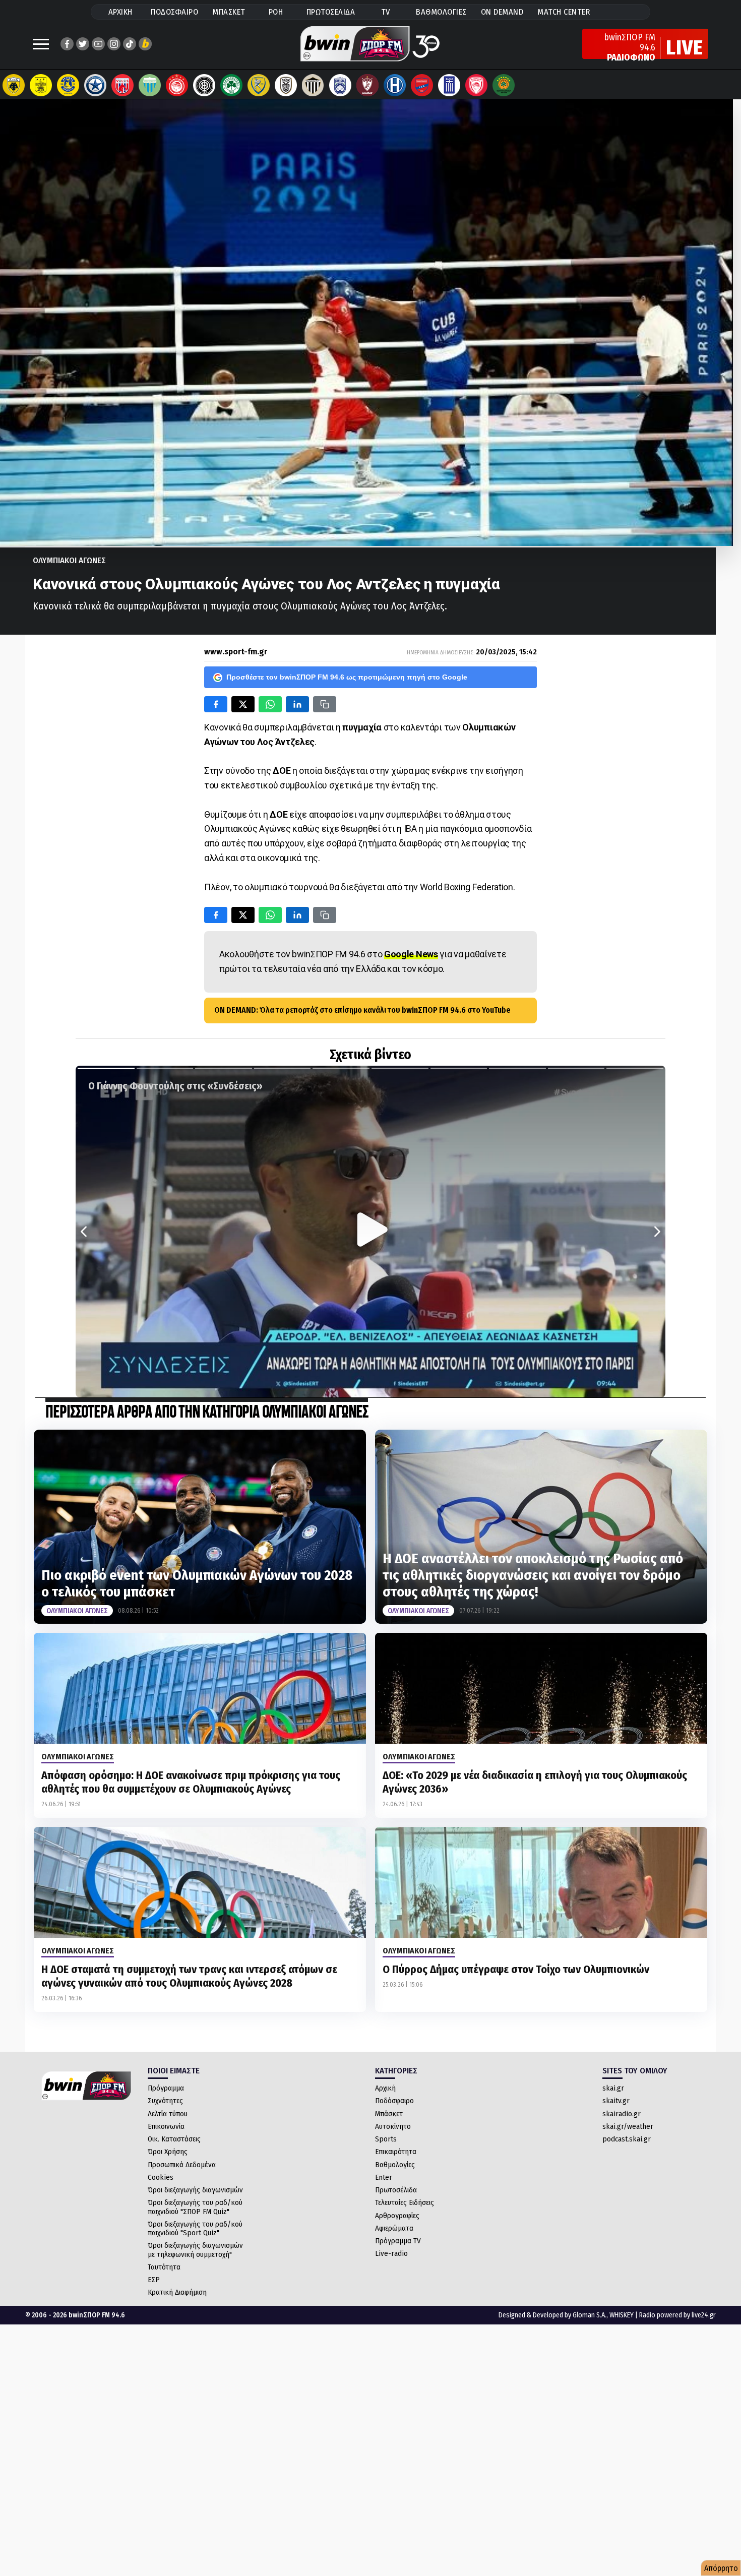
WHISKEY (622, 2315)
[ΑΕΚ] (14, 85)
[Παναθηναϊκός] (231, 85)
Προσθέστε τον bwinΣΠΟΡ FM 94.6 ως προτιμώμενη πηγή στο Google (347, 677)
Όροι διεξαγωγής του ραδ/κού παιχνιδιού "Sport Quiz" (195, 2228)
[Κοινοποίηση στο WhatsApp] (270, 704)
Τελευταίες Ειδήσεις (405, 2202)
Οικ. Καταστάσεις (174, 2139)
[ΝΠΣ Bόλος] (122, 85)
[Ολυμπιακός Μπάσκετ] (476, 85)
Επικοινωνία (166, 2126)
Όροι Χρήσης (168, 2152)
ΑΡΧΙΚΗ (120, 12)
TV (386, 12)
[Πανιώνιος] (422, 85)
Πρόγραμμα (166, 2088)
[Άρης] (41, 85)
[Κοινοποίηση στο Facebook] (216, 704)
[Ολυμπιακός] (177, 85)
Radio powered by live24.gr (677, 2315)
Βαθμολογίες (395, 2165)
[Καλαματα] (313, 85)
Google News (411, 954)
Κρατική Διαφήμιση (177, 2292)
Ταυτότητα (164, 2267)
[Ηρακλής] (395, 85)
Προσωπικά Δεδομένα (182, 2165)
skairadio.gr (622, 2114)
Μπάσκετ (389, 2114)
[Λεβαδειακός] (150, 85)
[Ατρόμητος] (95, 85)
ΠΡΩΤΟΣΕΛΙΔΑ (331, 12)
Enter (384, 2177)
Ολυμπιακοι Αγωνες (69, 560)
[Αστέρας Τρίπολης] (68, 85)
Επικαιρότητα (396, 2152)
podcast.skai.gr (627, 2139)
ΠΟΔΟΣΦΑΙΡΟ (174, 12)
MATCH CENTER (564, 12)
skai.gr (613, 2088)
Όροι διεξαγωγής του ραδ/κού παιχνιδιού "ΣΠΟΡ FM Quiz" (195, 2207)
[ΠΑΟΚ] (286, 85)
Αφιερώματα (394, 2228)
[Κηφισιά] (340, 85)
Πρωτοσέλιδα (396, 2190)
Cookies (161, 2177)
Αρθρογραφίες (397, 2216)
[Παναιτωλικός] (259, 85)
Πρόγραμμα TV (398, 2241)
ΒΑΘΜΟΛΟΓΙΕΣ (441, 12)
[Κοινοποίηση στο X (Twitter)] (243, 704)
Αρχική (385, 2088)
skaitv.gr (616, 2101)
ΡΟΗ (276, 12)
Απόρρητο (721, 2568)
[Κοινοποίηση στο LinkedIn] (297, 704)
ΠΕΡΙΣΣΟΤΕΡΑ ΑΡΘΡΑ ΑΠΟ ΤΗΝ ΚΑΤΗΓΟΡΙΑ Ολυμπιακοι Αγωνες (207, 1413)
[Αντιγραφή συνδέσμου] (325, 704)
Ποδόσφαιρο (394, 2101)
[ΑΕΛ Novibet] (367, 85)
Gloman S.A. (590, 2315)
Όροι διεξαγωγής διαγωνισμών (195, 2190)
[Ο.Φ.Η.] (204, 85)
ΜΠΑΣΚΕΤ (229, 12)
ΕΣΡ (154, 2280)
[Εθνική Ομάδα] (449, 85)
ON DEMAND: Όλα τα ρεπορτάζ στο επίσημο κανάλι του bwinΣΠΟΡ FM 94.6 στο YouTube (362, 1010)
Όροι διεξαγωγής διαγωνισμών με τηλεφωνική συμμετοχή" (195, 2250)
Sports (386, 2139)
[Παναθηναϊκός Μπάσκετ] (504, 85)
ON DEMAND (502, 12)
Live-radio (391, 2253)
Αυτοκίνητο (393, 2126)
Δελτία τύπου (168, 2114)
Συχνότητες (165, 2101)
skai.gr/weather (628, 2126)
